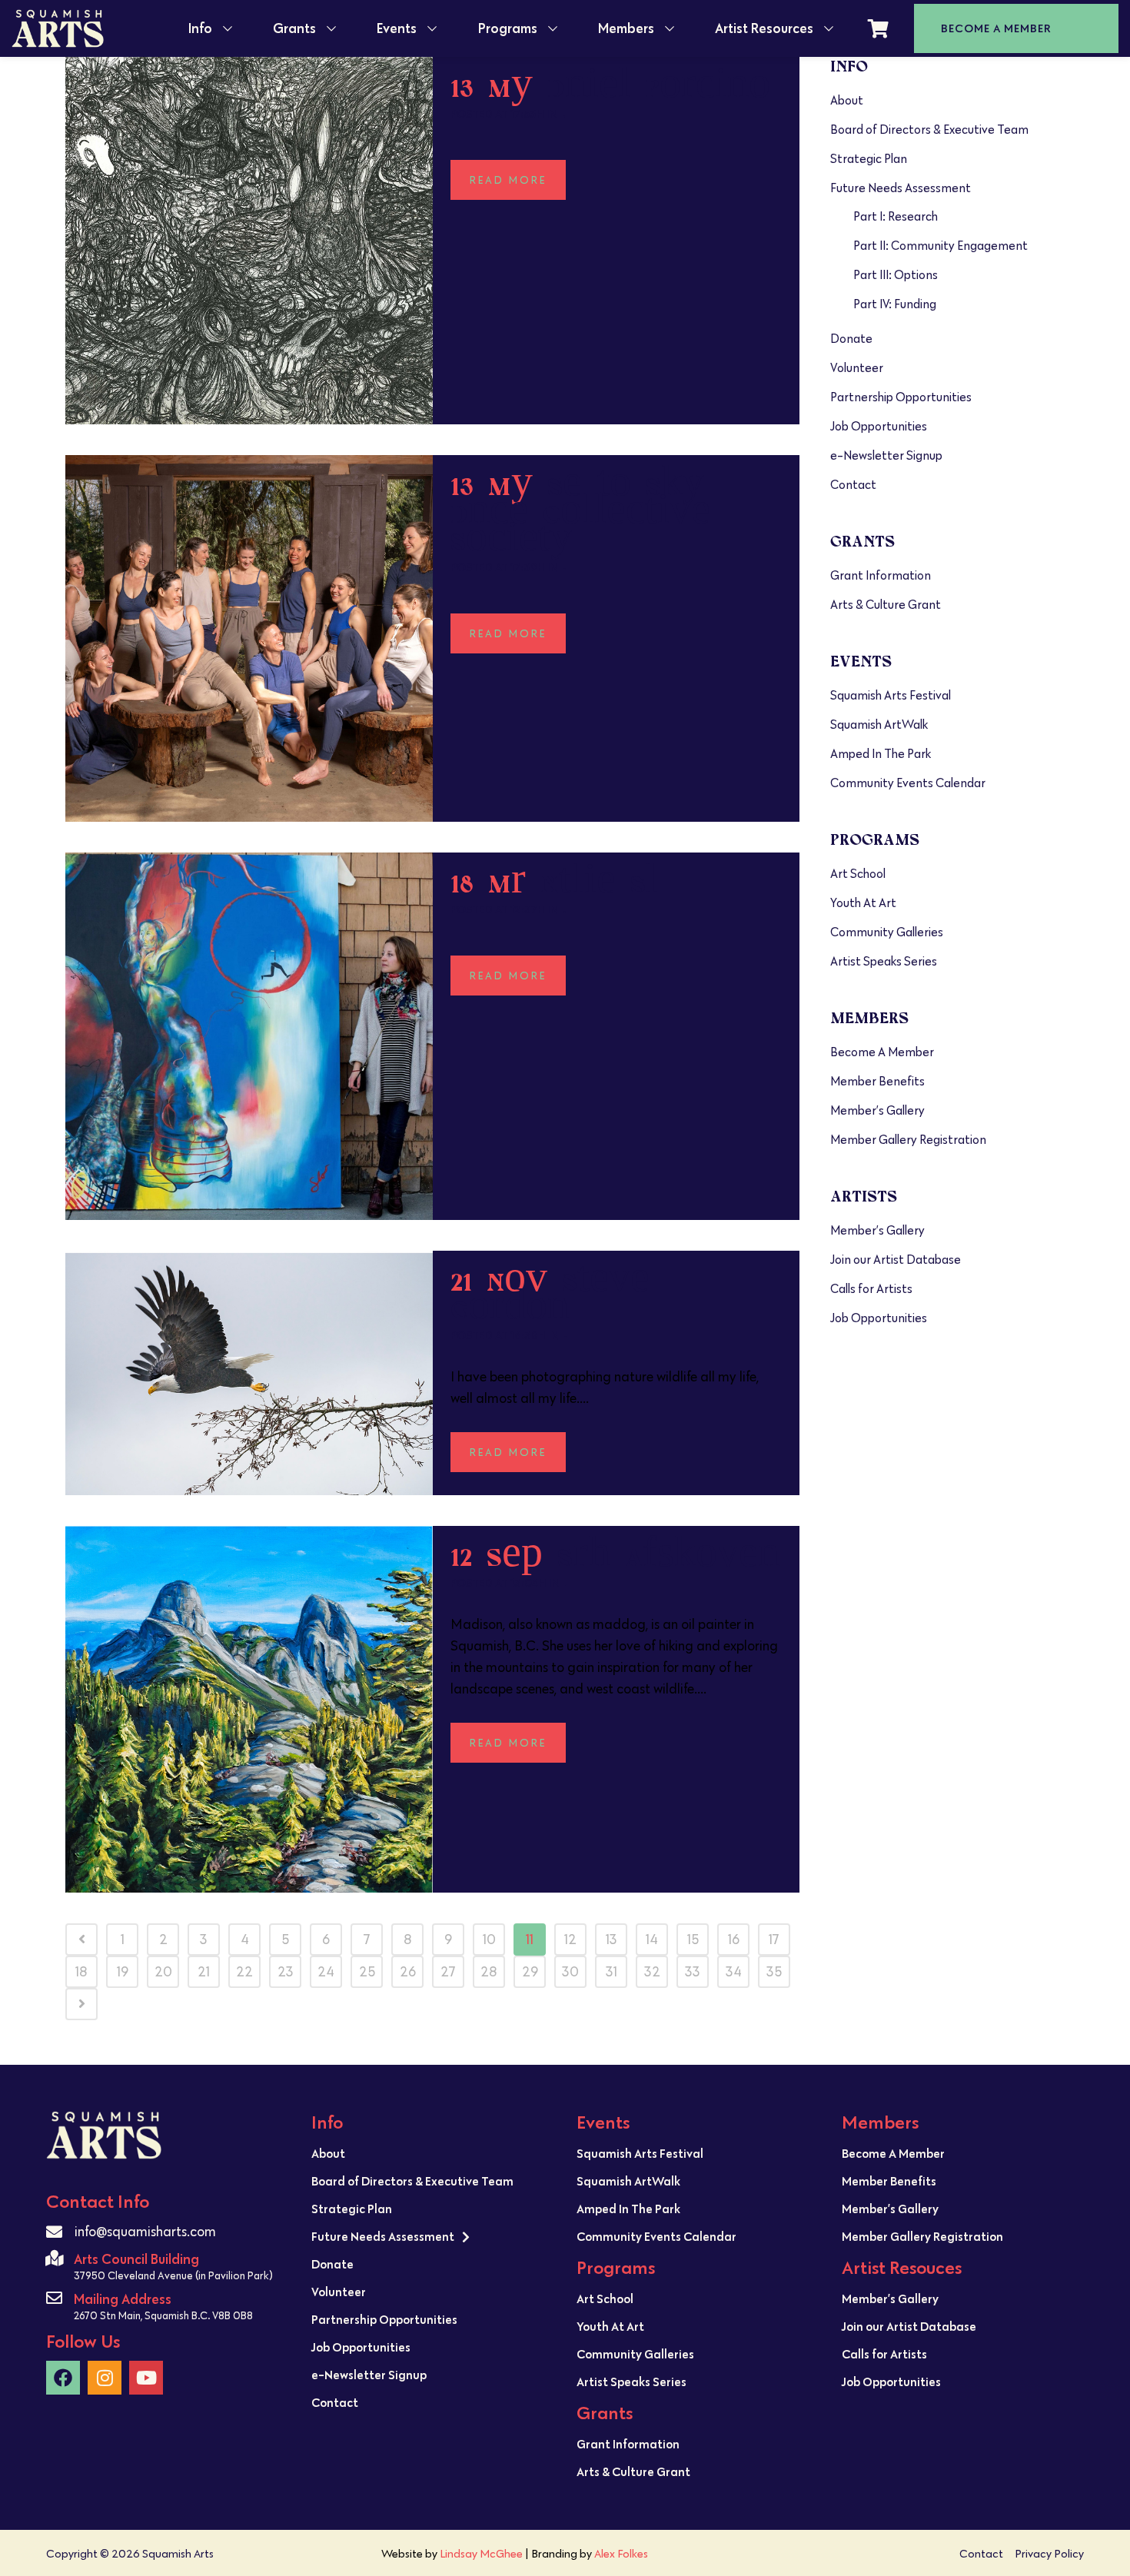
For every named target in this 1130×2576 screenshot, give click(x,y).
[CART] (878, 28)
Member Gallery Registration (908, 1140)
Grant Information (881, 575)
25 (367, 1972)
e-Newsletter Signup (886, 455)
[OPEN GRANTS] (331, 28)
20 (163, 1972)
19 (123, 1972)
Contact (853, 485)
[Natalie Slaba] (249, 1036)
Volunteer (857, 368)
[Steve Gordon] (249, 1373)
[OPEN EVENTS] (432, 28)
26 (408, 1972)
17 (774, 1939)
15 (693, 1939)
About (847, 100)
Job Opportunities (879, 426)
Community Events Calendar (908, 783)
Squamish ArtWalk (879, 725)
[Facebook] (63, 2378)
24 (326, 1972)
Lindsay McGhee (481, 2553)
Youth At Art (863, 903)
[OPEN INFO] (228, 28)
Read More (508, 180)
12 (570, 1939)
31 (612, 1972)
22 (244, 1972)
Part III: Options (896, 275)
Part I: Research (896, 216)
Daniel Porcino (659, 88)
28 (489, 1972)
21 (204, 1972)
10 (489, 1939)
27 (448, 1972)
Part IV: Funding (895, 304)
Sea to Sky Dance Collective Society (580, 514)
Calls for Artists (871, 1289)
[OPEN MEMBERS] (670, 28)
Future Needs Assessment (901, 188)
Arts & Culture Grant (886, 605)
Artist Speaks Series (884, 961)
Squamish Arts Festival (891, 695)
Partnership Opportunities (901, 397)
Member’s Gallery (877, 1110)
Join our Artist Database (896, 1260)
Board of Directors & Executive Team (929, 130)
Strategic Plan (869, 159)
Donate (851, 339)
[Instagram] (105, 2378)
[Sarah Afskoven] (249, 1710)
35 (774, 1972)
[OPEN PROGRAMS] (553, 28)
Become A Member (882, 1052)
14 (652, 1939)
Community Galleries (887, 932)
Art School (858, 874)
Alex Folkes (621, 2553)
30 (570, 1972)
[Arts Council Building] (54, 2258)
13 (612, 1939)
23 (286, 1972)
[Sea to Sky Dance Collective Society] (249, 639)
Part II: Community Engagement (941, 246)
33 (693, 1972)
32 (652, 1972)
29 (530, 1972)
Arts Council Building (136, 2259)
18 (81, 1972)
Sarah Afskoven (668, 1557)
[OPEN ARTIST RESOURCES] (829, 28)
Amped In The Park (881, 754)
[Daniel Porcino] (249, 241)
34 (734, 1972)
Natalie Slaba (600, 884)
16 (734, 1939)
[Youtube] (146, 2378)
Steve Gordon (550, 1296)
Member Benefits (877, 1081)
